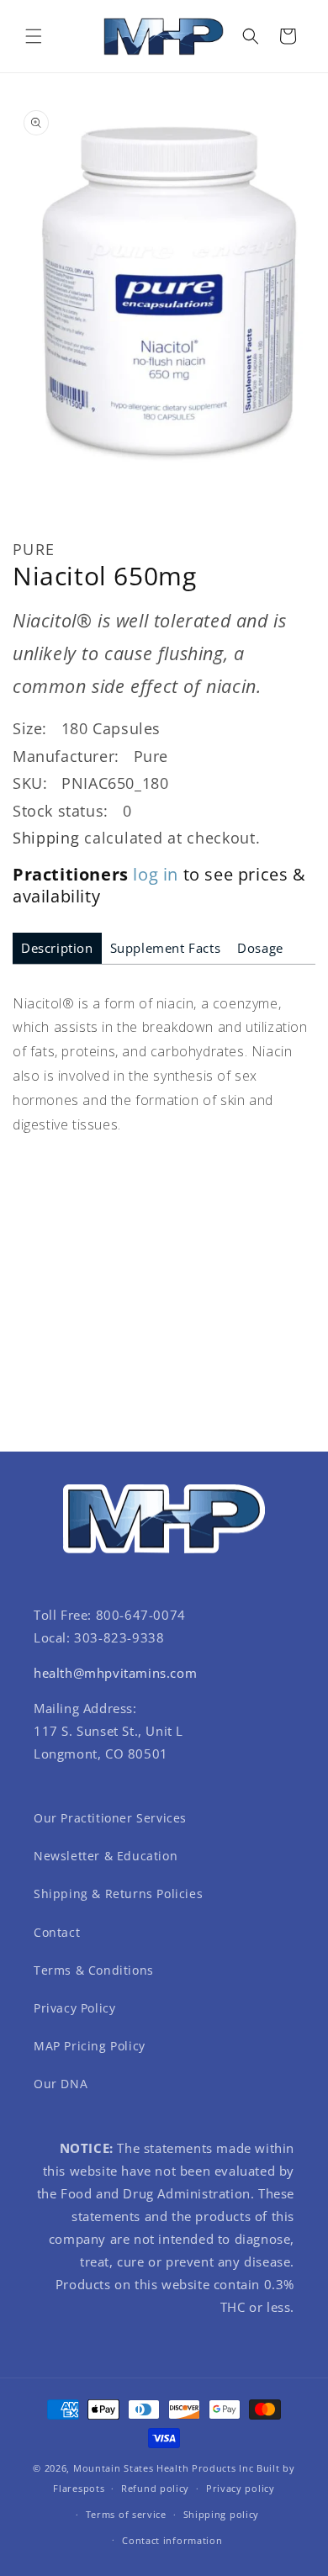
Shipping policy (222, 2514)
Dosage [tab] (260, 948)
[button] (34, 36)
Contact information (172, 2540)
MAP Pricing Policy (90, 2046)
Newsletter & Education (106, 1856)
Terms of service (126, 2514)
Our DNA (61, 2084)
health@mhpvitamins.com (115, 1673)
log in (156, 874)
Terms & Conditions (94, 1970)
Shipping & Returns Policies (118, 1894)
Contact (57, 1932)
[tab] (57, 948)
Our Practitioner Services (110, 1818)
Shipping (46, 838)
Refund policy (155, 2488)
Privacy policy (241, 2488)
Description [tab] (57, 948)
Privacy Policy (74, 2008)
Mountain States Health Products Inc (164, 2468)
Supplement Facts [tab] (166, 948)
